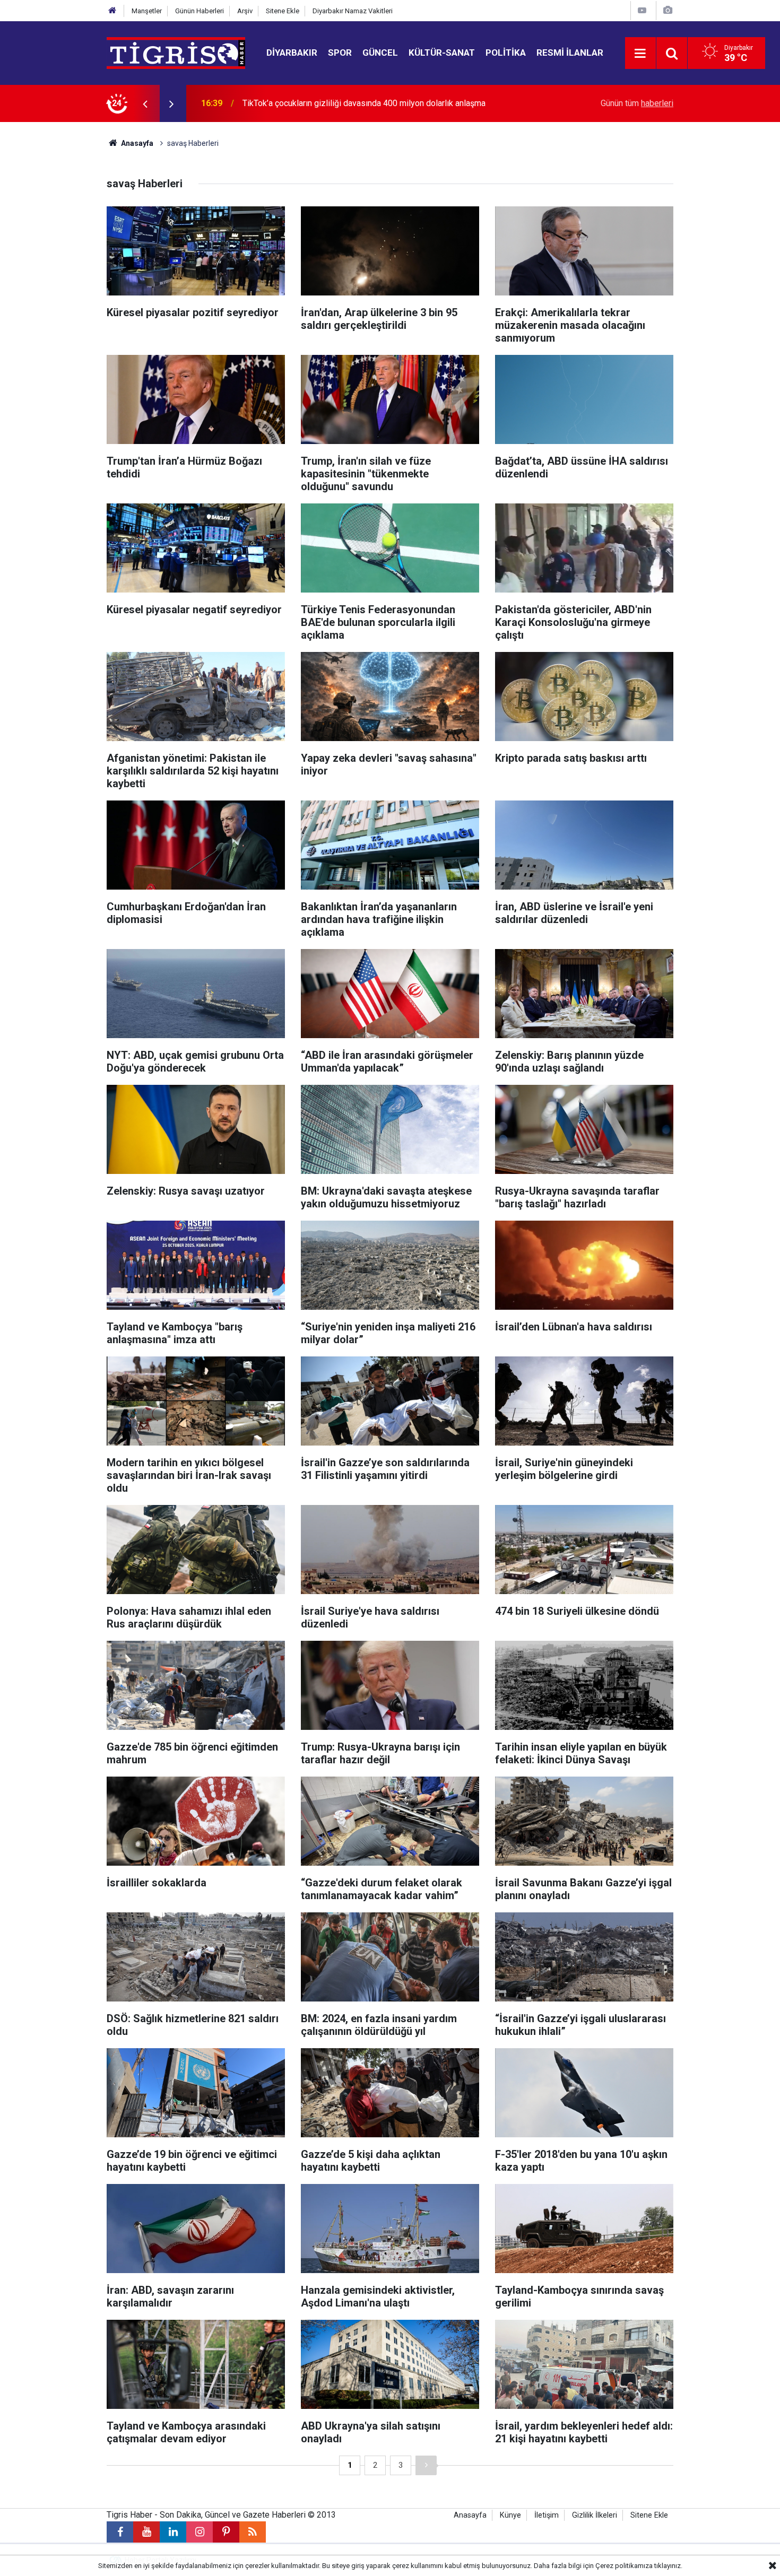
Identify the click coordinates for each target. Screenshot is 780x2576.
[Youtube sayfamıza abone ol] (146, 2532)
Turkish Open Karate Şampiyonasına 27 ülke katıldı (336, 103)
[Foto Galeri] (668, 10)
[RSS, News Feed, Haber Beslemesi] (253, 2532)
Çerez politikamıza (624, 2566)
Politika (506, 53)
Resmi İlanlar (570, 53)
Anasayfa (136, 143)
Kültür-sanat (442, 53)
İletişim (547, 2515)
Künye (510, 2515)
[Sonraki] (426, 2465)
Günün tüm (637, 103)
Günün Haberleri (200, 11)
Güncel (380, 53)
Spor (340, 53)
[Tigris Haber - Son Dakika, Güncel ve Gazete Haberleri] (176, 52)
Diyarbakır (292, 53)
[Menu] (640, 54)
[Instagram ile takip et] (200, 2532)
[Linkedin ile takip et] (173, 2532)
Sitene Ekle (283, 11)
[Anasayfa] (112, 11)
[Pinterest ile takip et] (226, 2532)
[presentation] (145, 103)
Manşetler (147, 11)
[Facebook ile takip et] (120, 2532)
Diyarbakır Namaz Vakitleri (353, 11)
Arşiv (245, 11)
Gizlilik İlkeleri (595, 2515)
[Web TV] (642, 10)
